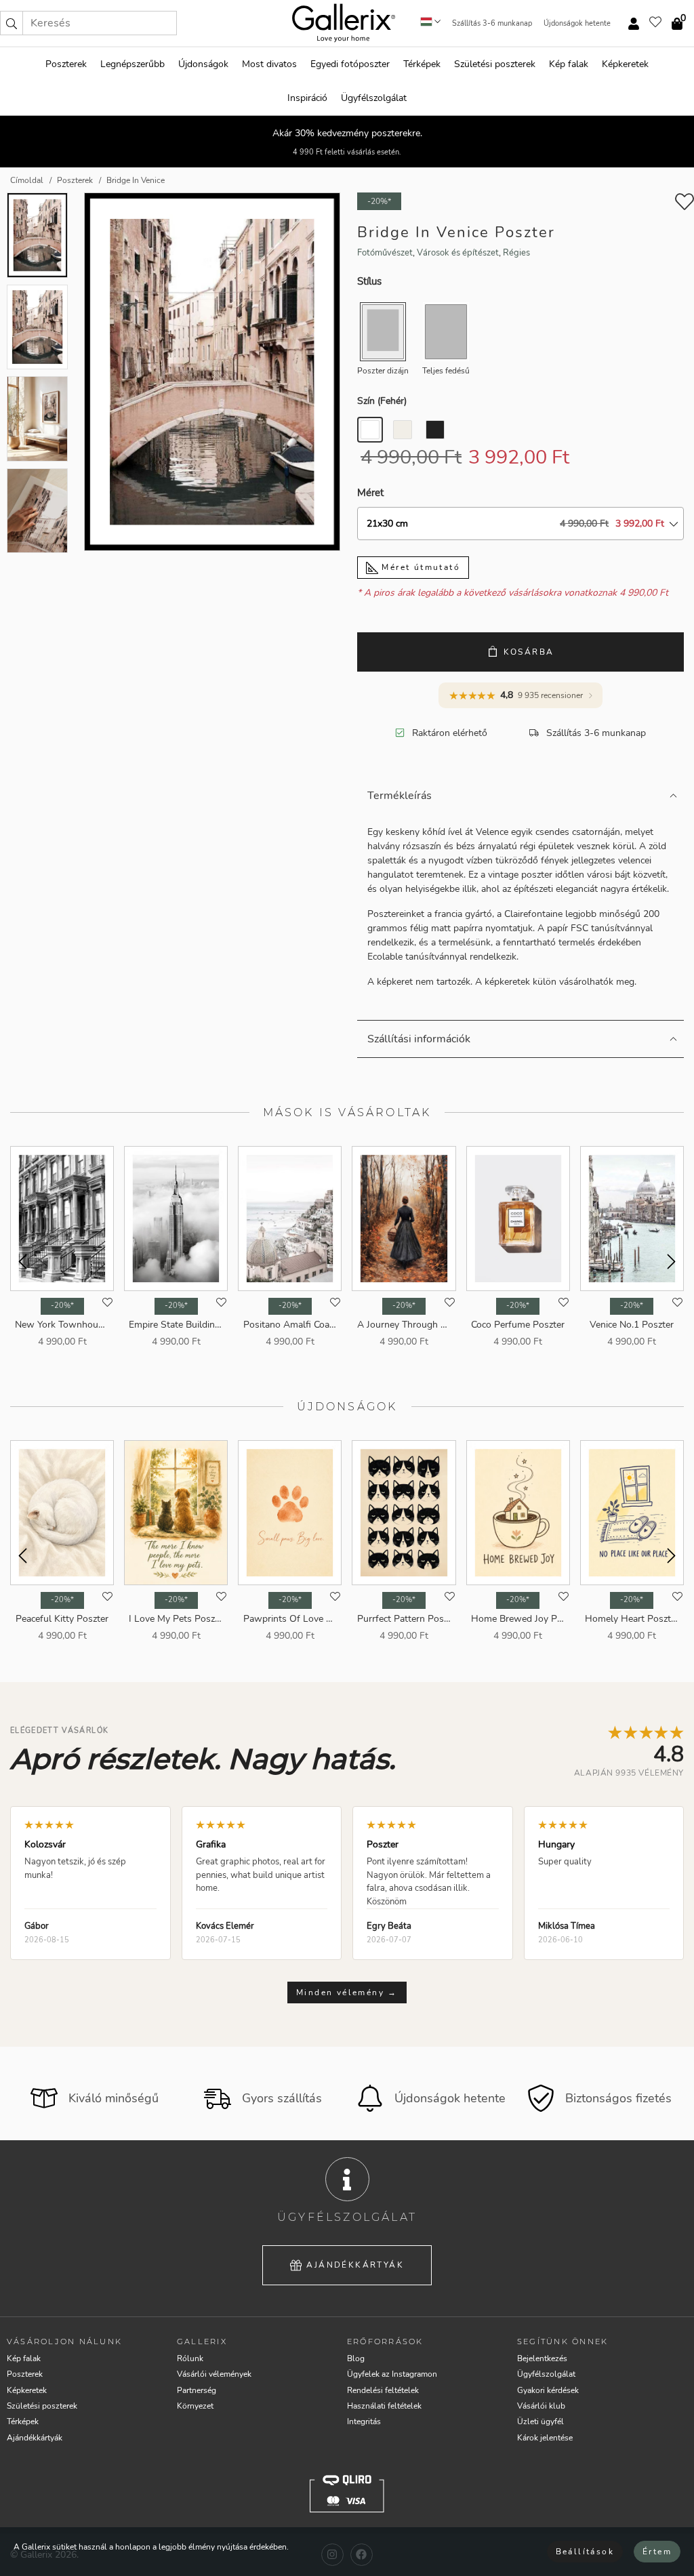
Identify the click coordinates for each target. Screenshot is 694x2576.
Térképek (422, 64)
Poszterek (66, 64)
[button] (12, 23)
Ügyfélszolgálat (374, 98)
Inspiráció (307, 98)
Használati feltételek (384, 2406)
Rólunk (190, 2358)
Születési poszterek (495, 64)
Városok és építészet (458, 253)
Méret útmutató (419, 567)
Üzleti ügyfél (540, 2421)
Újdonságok (203, 64)
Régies (516, 253)
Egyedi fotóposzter (350, 64)
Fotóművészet (385, 253)
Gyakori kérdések (548, 2390)
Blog (356, 2358)
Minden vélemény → (347, 1992)
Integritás (364, 2421)
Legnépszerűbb (132, 64)
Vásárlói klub (541, 2406)
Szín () (382, 401)
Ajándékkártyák (355, 2265)
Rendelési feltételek (383, 2390)
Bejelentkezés (542, 2358)
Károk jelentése (545, 2438)
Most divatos (269, 64)
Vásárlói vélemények (214, 2374)
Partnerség (197, 2390)
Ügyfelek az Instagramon (392, 2374)
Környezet (195, 2406)
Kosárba (529, 652)
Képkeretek (625, 64)
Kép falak (569, 64)
